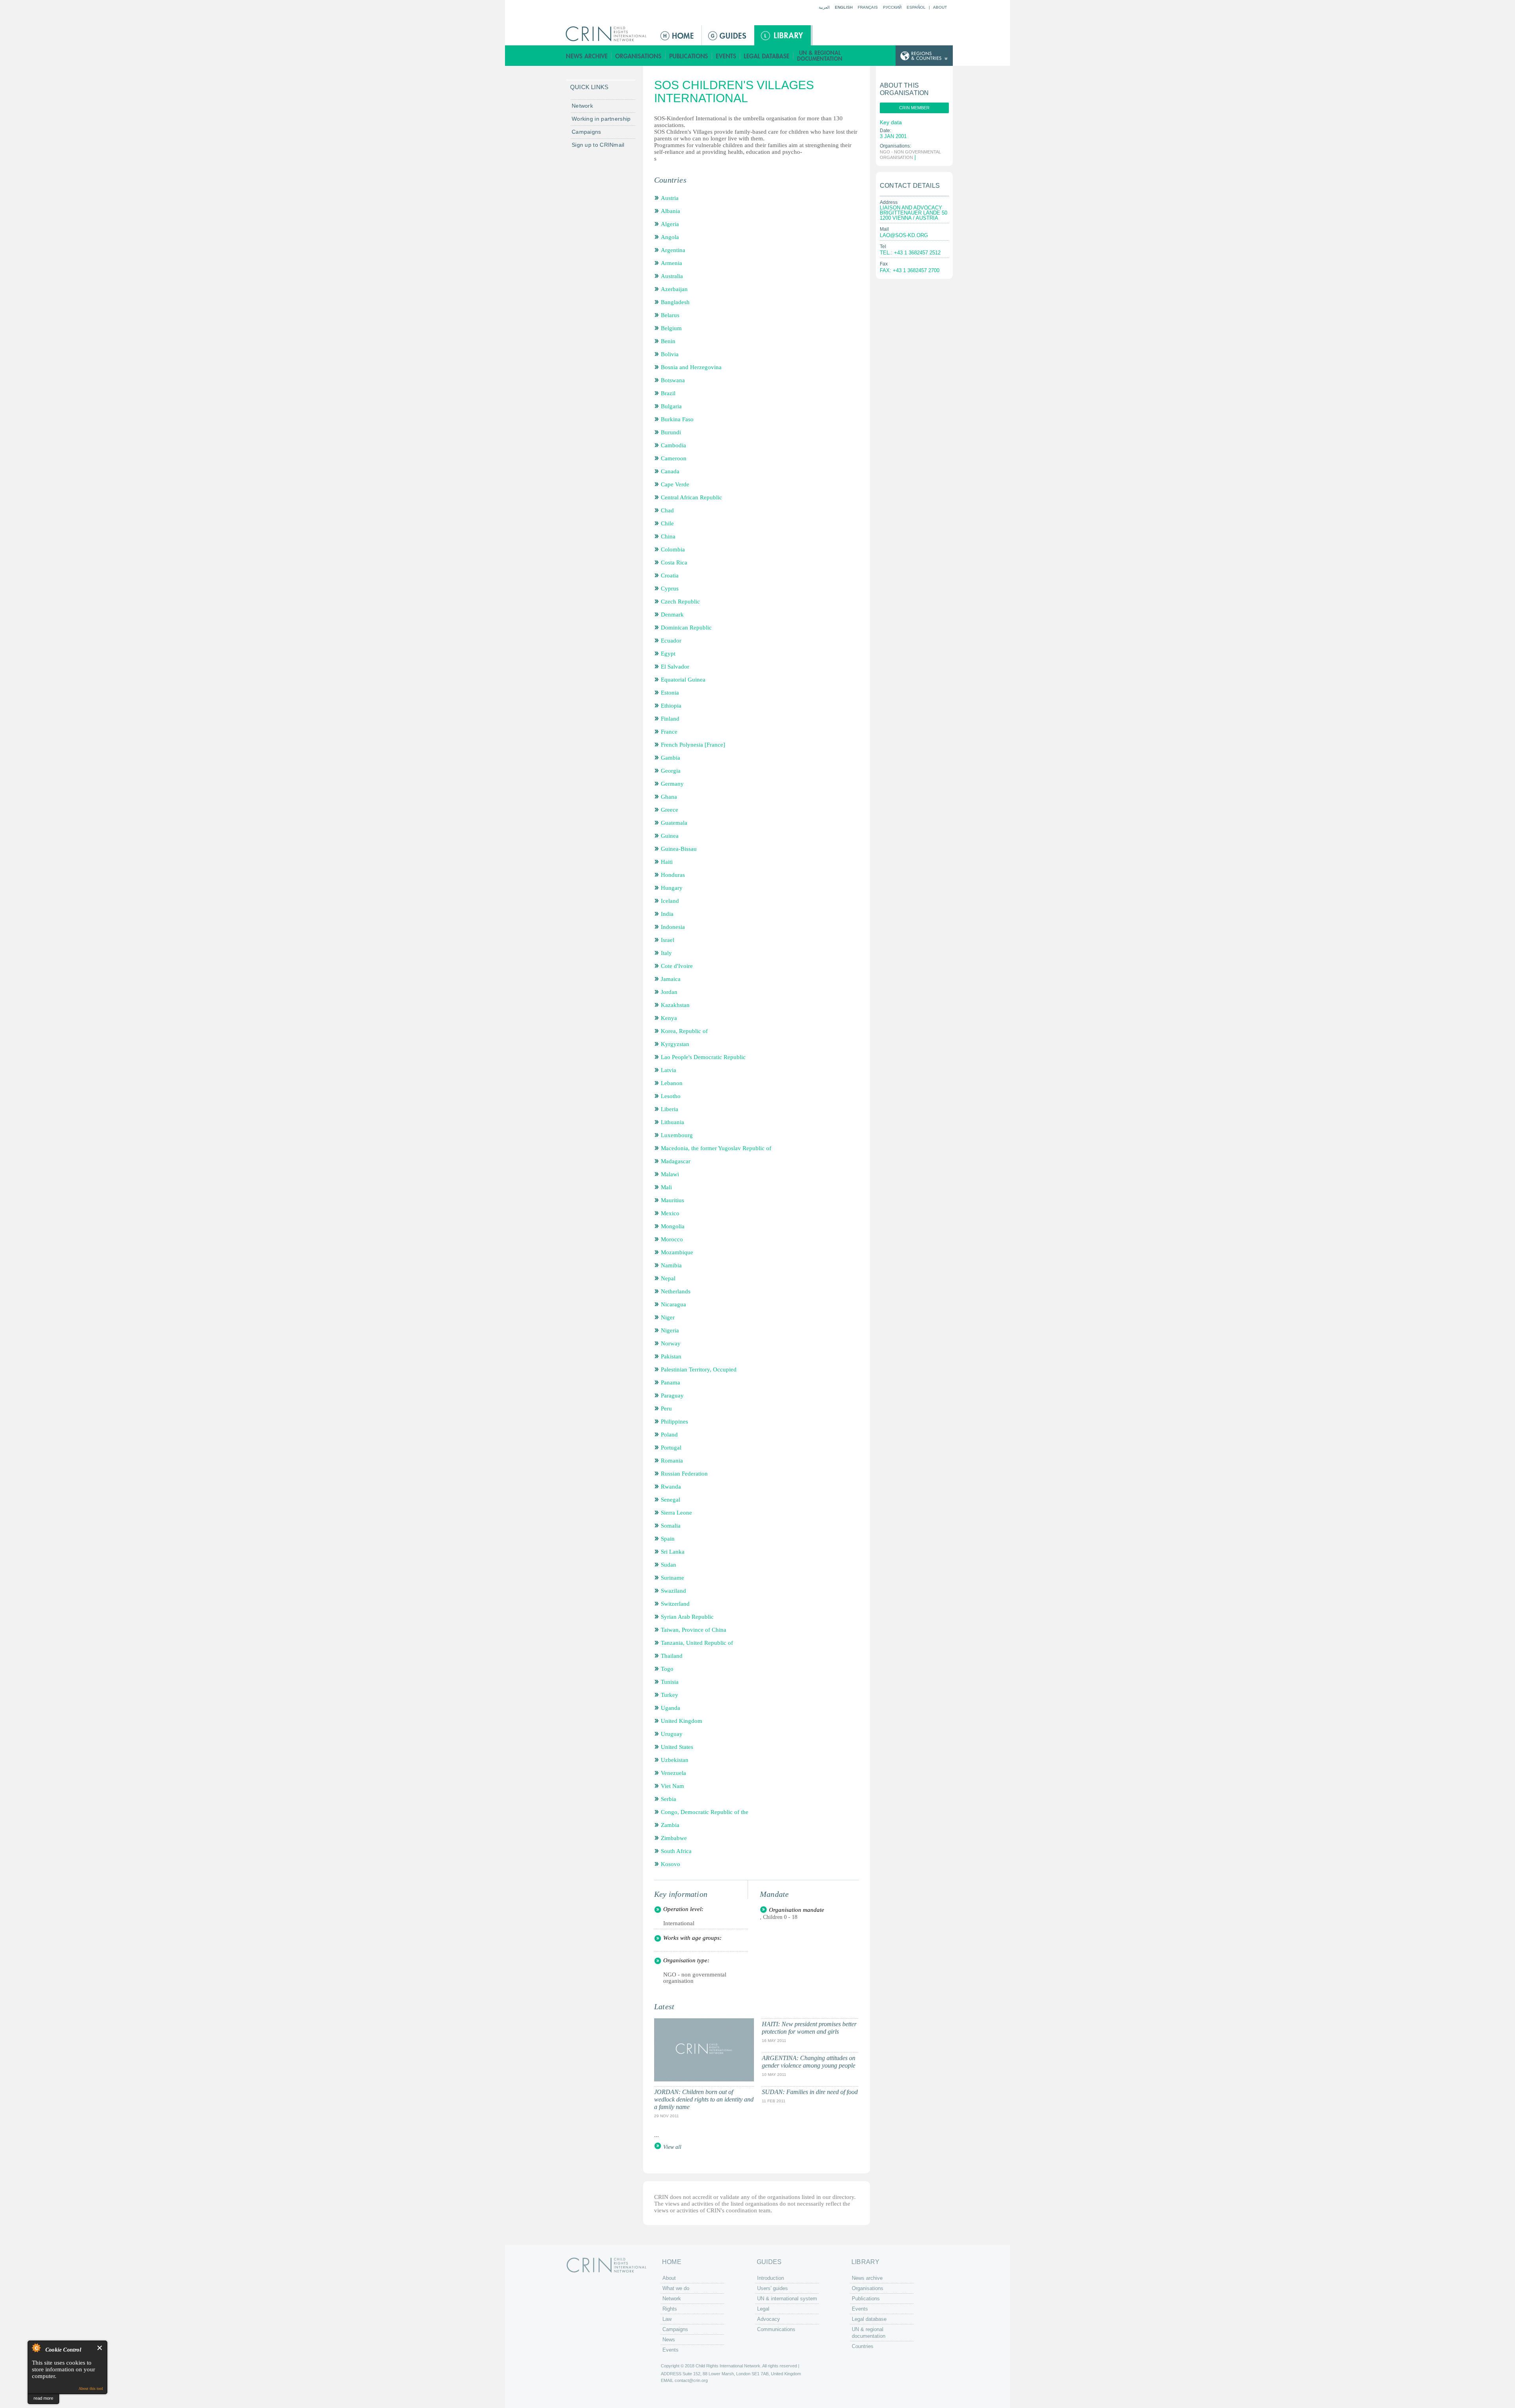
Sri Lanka (673, 1552)
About (940, 7)
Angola (670, 237)
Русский (892, 7)
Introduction (771, 2278)
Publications (689, 56)
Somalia (671, 1526)
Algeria (670, 224)
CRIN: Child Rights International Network (606, 2265)
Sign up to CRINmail (598, 145)
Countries (863, 2346)
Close (100, 2348)
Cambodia (673, 445)
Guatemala (674, 823)
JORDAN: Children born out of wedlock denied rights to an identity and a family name (704, 2099)
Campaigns (586, 132)
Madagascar (676, 1161)
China (668, 536)
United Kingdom (682, 1721)
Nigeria (670, 1330)
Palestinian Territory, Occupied (699, 1369)
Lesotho (671, 1096)
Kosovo (671, 1864)
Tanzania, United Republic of (697, 1643)
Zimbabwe (674, 1838)
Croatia (670, 575)
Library (783, 35)
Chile (667, 523)
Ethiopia (671, 706)
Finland (670, 719)
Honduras (673, 875)
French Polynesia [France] (693, 745)
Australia (672, 276)
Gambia (671, 758)
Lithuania (672, 1122)
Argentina (673, 250)
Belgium (671, 328)
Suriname (672, 1578)
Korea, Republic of (684, 1031)
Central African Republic (691, 497)
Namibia (671, 1265)
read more (43, 2398)
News (669, 2340)
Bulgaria (671, 406)
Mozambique (677, 1252)
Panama (671, 1382)
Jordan (669, 992)
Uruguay (672, 1734)
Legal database (767, 56)
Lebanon (672, 1083)
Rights (670, 2309)
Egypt (668, 654)
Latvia (669, 1070)
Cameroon (674, 458)
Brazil (668, 393)
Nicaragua (673, 1304)
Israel (668, 940)
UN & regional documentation (820, 56)
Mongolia (673, 1226)
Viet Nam (672, 1786)
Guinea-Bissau (679, 849)
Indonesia (673, 927)
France (669, 732)
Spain (668, 1539)
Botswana (673, 380)
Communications (776, 2329)
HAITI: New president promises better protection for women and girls (809, 2028)
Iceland (670, 901)
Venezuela (673, 1773)
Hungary (672, 888)
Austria (670, 198)
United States (677, 1747)
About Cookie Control (36, 2348)
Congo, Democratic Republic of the (705, 1812)
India (667, 914)
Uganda (671, 1708)
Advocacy (769, 2319)
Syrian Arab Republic (687, 1617)
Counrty (924, 56)
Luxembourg (677, 1135)
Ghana (669, 797)
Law (667, 2319)
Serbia (669, 1799)
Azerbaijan (674, 289)
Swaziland (673, 1591)
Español (916, 7)
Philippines (674, 1422)
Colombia (673, 549)
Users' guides (772, 2288)
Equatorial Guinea (683, 680)
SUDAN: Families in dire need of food (810, 2092)
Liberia (670, 1109)
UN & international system (787, 2299)
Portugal (671, 1448)
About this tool (91, 2388)
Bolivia (670, 354)
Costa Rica (674, 562)
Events (726, 56)
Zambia (670, 1825)
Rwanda (671, 1487)
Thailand (672, 1656)
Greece (670, 810)
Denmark (672, 615)
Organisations (639, 56)
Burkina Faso (677, 419)
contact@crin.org (691, 2380)
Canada (670, 471)
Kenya (669, 1018)
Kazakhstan (675, 1005)
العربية (824, 7)
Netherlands (676, 1291)
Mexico (670, 1213)
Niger (668, 1317)
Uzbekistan (675, 1760)
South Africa (676, 1851)
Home (678, 35)
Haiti (667, 862)
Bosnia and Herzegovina (691, 367)
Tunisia (670, 1682)
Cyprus (670, 588)
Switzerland (675, 1604)
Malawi (670, 1174)
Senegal (671, 1500)
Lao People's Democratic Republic (703, 1057)
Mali (666, 1187)
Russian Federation (684, 1474)
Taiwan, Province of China (694, 1630)
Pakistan (671, 1356)
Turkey (670, 1695)
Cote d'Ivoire (677, 966)
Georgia (671, 771)
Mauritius (672, 1200)
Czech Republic (680, 602)
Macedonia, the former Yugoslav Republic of (716, 1148)
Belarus (670, 315)
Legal (763, 2309)
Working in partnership (601, 119)
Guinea (670, 836)
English (844, 7)
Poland (669, 1435)
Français (868, 7)
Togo (667, 1669)
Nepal (668, 1278)
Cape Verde (675, 484)
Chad (667, 510)
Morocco (672, 1239)
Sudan (669, 1565)
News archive (587, 56)
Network (582, 106)
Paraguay (672, 1395)
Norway (671, 1343)
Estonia (670, 693)
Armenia (671, 263)
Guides (728, 35)
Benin (668, 341)
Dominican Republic (686, 628)
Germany (672, 784)
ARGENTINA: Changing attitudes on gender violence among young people (809, 2062)
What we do (676, 2288)
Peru (666, 1409)
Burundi (671, 432)
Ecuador (671, 641)
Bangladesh (675, 302)
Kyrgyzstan (675, 1044)
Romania (672, 1461)
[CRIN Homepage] (609, 34)
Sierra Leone (676, 1513)
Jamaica (671, 979)
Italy (666, 953)
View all (672, 2147)
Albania (671, 211)
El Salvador (675, 667)
